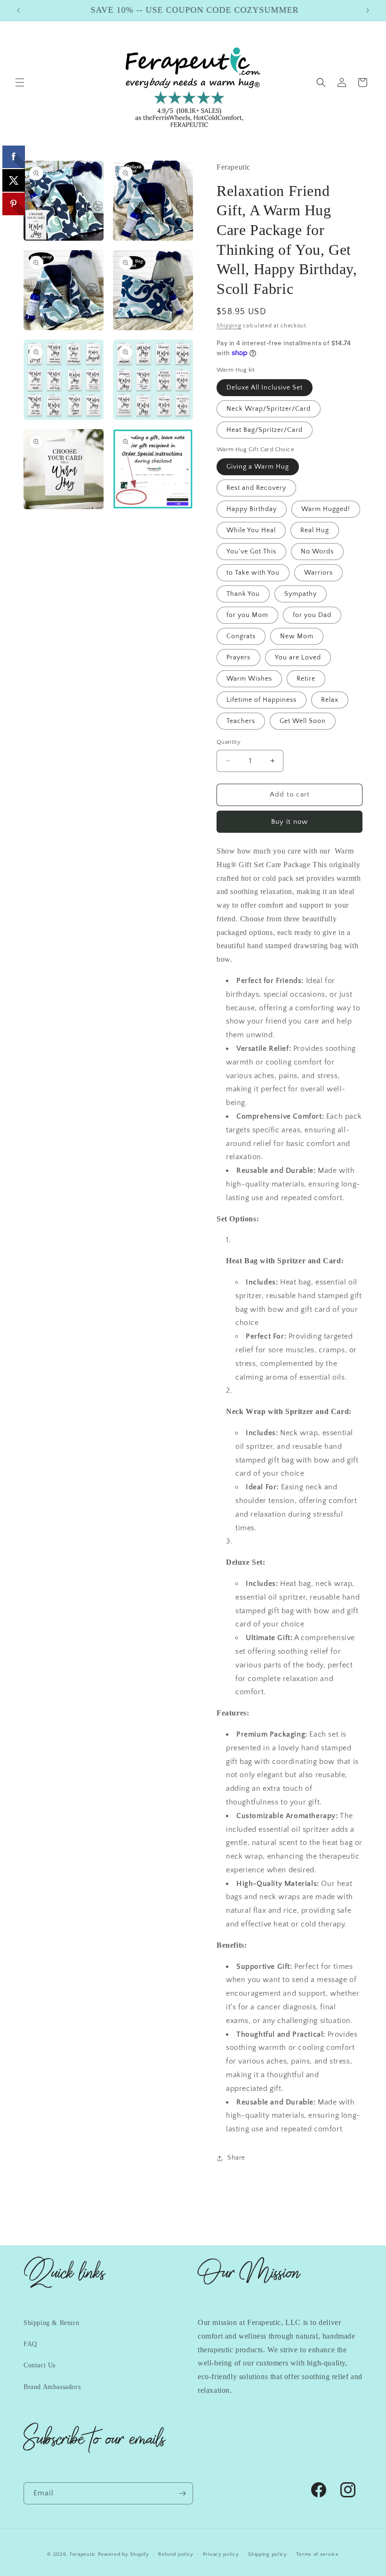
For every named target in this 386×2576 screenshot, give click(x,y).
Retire (306, 679)
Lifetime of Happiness (261, 700)
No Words (317, 552)
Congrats (241, 636)
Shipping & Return (51, 2323)
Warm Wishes (249, 679)
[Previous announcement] (18, 10)
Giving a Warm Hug (258, 467)
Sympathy (301, 594)
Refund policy (176, 2554)
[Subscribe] (182, 2493)
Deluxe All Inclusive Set (265, 388)
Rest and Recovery (256, 488)
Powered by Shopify (124, 2554)
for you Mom (247, 615)
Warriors (318, 573)
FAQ (30, 2344)
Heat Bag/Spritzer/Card (265, 430)
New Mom (297, 636)
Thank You (243, 594)
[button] (20, 82)
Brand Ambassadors (52, 2387)
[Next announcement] (368, 10)
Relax (330, 700)
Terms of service (317, 2554)
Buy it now (289, 822)
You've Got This (251, 552)
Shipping (229, 326)
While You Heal (251, 530)
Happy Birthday (252, 509)
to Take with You (253, 573)
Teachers (241, 721)
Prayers (238, 658)
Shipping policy (268, 2554)
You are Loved (298, 658)
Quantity (229, 742)
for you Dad (312, 615)
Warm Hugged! (326, 509)
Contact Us (40, 2365)
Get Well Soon (303, 721)
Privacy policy (221, 2554)
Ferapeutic (83, 2554)
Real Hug (315, 530)
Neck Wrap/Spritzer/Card (269, 409)
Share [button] (236, 2158)
